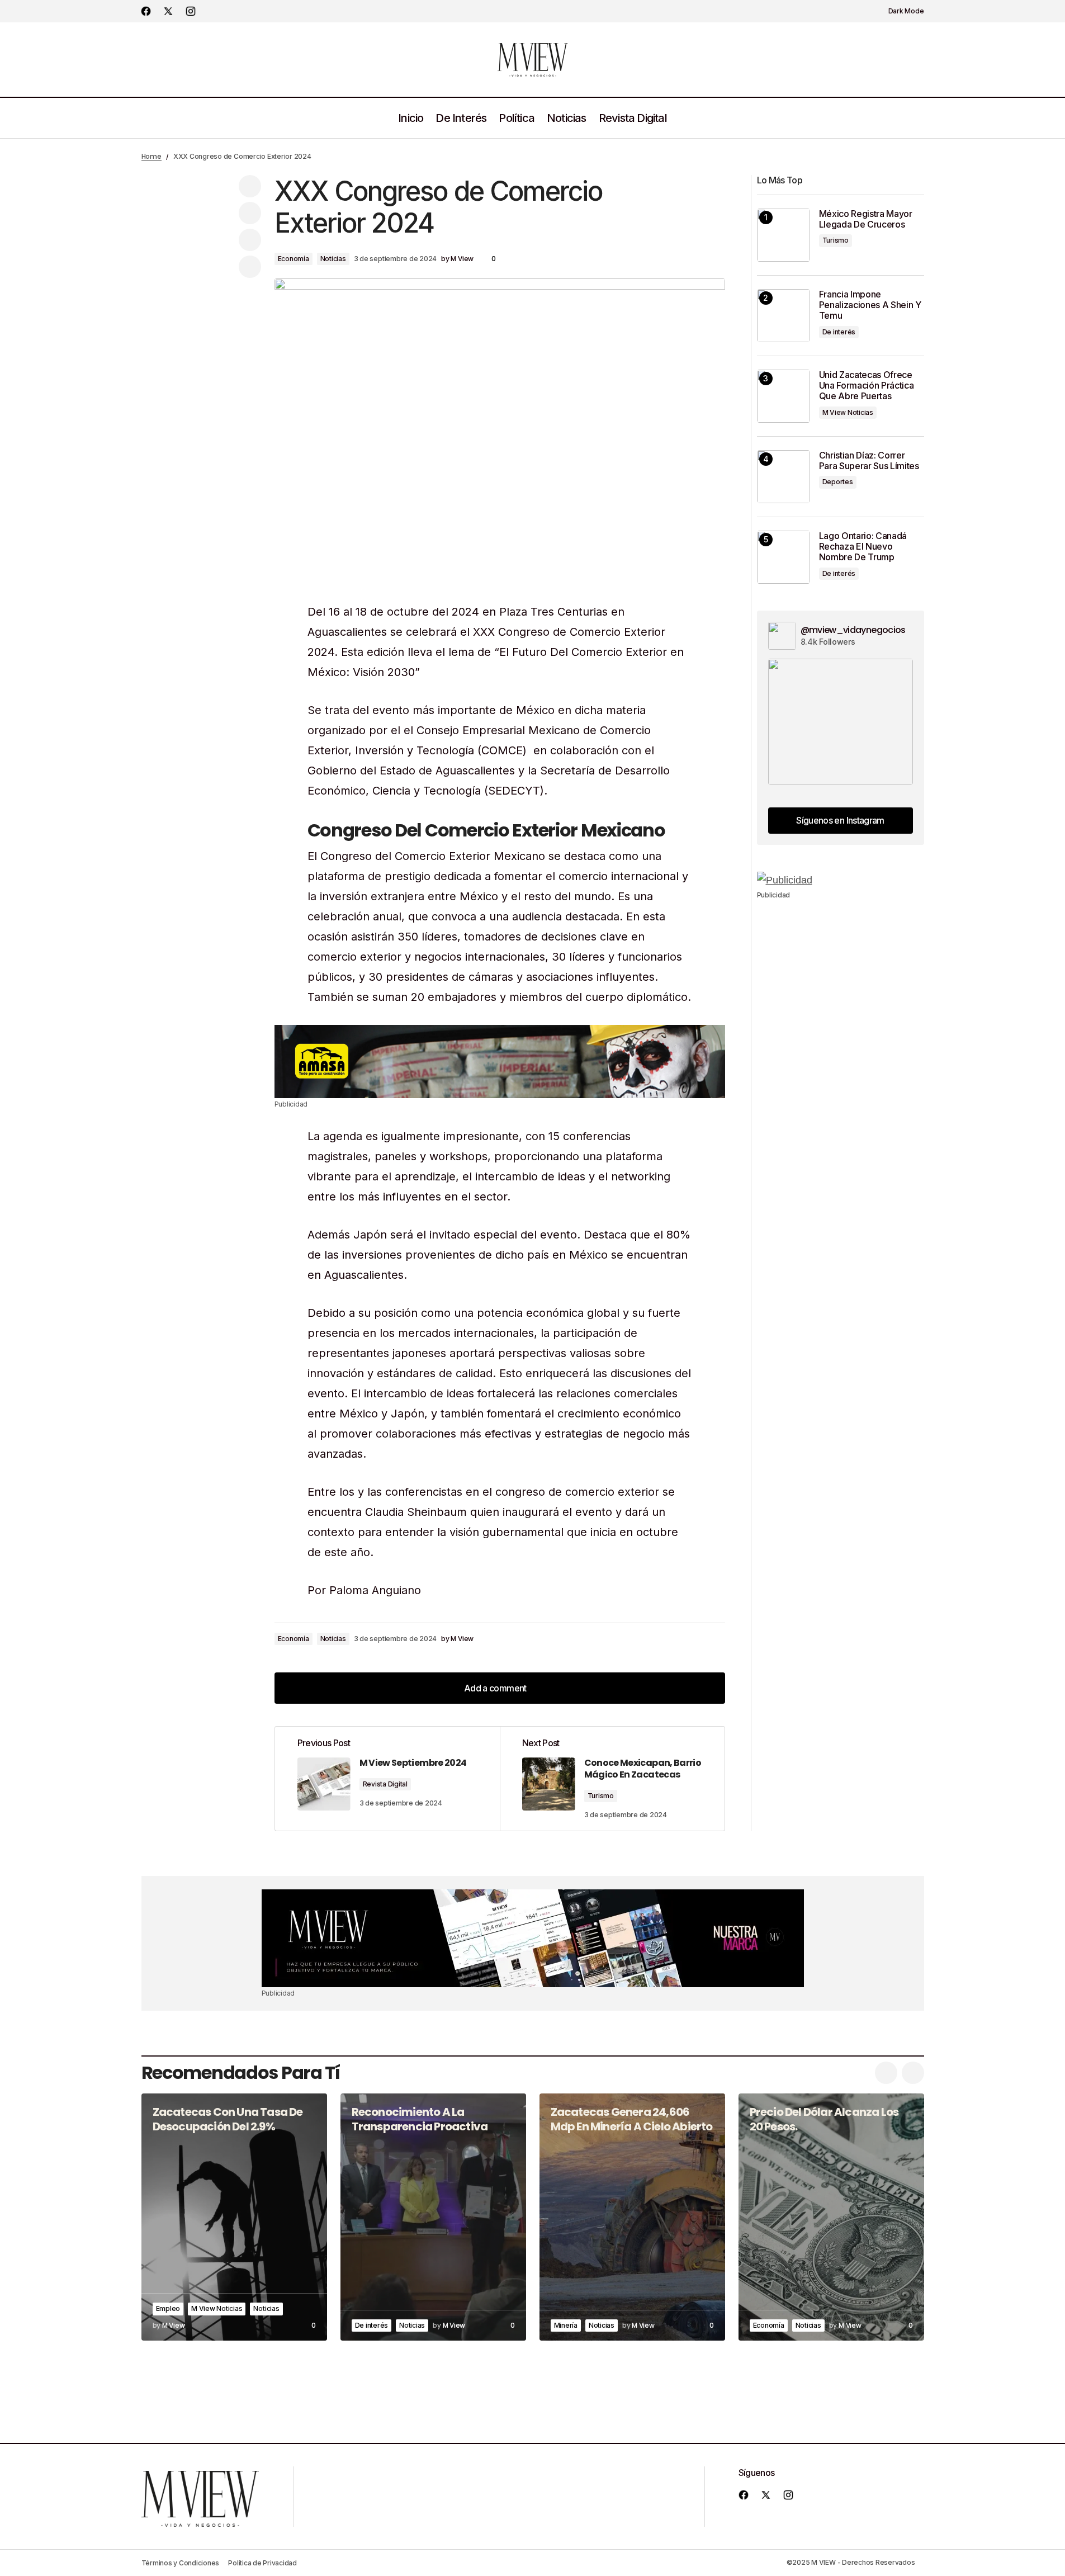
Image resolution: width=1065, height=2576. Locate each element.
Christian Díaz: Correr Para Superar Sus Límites (869, 461)
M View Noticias (848, 412)
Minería (566, 2325)
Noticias (333, 259)
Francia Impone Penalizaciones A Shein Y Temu (870, 305)
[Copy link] (250, 267)
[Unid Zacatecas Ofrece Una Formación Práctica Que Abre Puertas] (784, 396)
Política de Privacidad (262, 2563)
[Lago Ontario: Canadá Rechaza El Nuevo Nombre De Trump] (784, 557)
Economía (294, 259)
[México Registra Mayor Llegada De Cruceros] (784, 235)
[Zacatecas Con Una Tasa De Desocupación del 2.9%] (234, 2217)
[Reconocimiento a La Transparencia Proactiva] (433, 2217)
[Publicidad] (500, 1061)
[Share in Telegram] (250, 240)
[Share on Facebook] (250, 186)
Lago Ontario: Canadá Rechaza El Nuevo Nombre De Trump (863, 547)
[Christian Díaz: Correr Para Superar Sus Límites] (784, 477)
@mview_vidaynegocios (853, 630)
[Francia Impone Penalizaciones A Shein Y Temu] (784, 316)
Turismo (601, 1796)
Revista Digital (385, 1784)
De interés (839, 332)
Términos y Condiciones (181, 2563)
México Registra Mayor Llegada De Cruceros (866, 219)
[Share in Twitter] (250, 213)
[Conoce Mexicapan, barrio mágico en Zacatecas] (612, 1779)
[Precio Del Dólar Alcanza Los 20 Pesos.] (831, 2217)
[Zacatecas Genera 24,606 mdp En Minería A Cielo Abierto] (632, 2217)
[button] (900, 11)
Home (152, 156)
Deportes (838, 482)
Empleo (168, 2308)
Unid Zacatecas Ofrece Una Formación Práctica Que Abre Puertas (867, 386)
